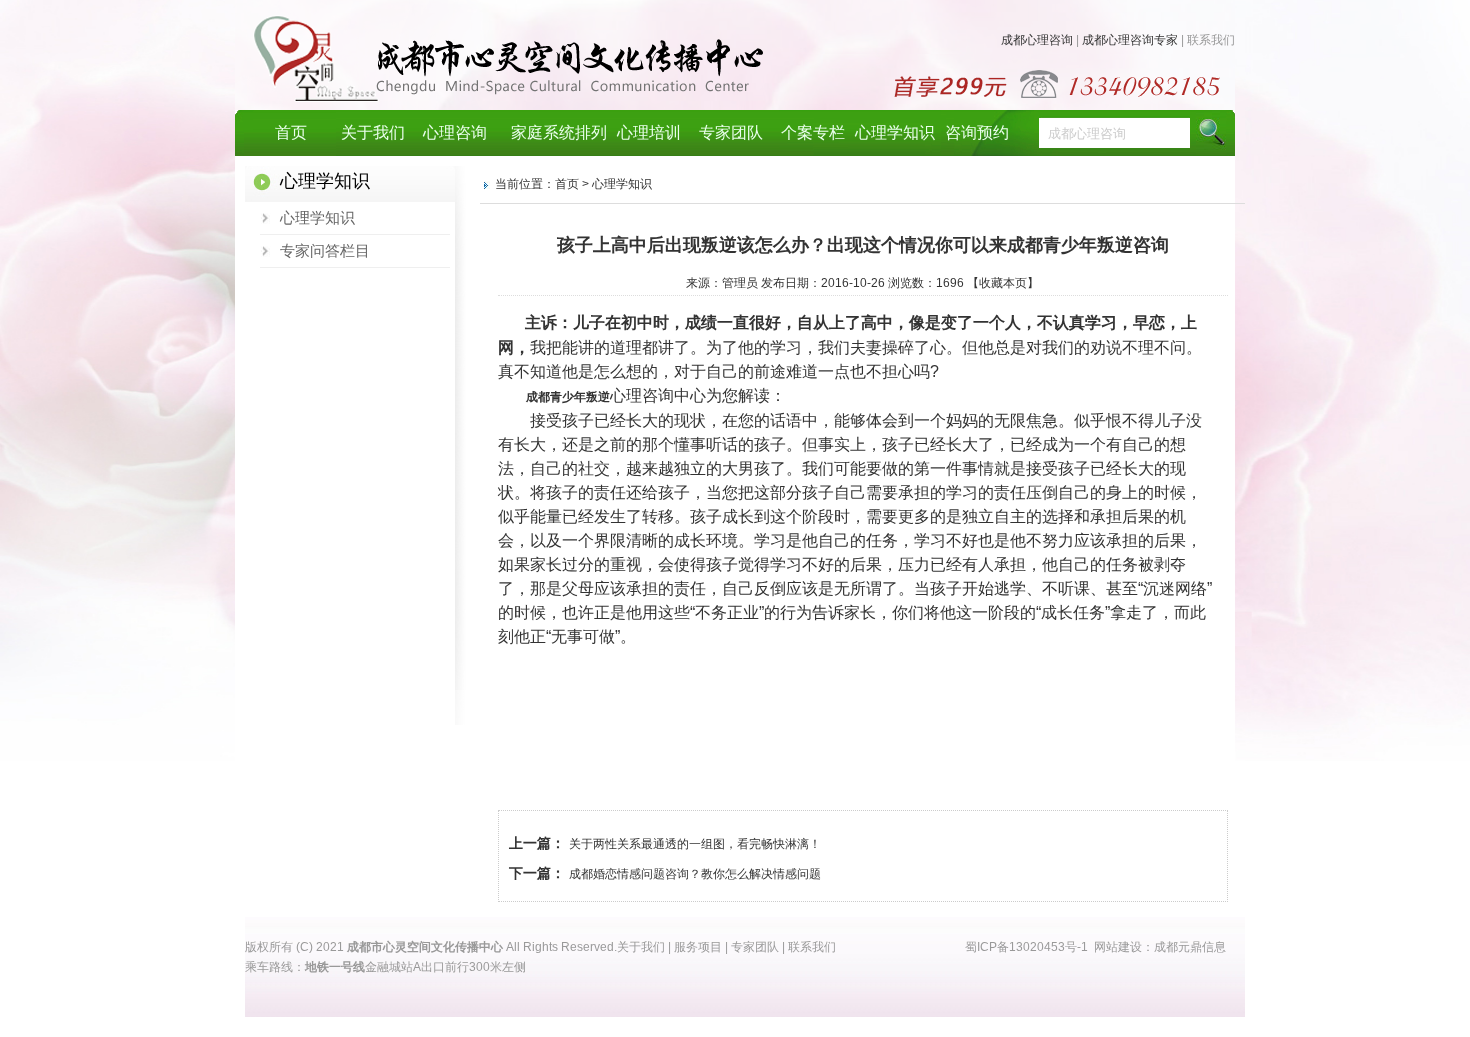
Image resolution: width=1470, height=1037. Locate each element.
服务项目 (698, 947)
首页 (291, 132)
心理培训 (649, 132)
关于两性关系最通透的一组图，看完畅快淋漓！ (695, 844)
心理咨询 (455, 132)
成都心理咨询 (1037, 40)
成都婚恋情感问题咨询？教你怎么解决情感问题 (695, 874)
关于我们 (373, 132)
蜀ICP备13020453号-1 (1026, 947)
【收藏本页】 (1003, 283)
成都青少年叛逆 (568, 397)
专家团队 (731, 132)
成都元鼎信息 (1190, 947)
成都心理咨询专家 (1130, 40)
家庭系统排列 (552, 132)
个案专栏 (813, 132)
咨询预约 (977, 132)
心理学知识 (895, 132)
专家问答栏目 (325, 250)
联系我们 (1211, 40)
